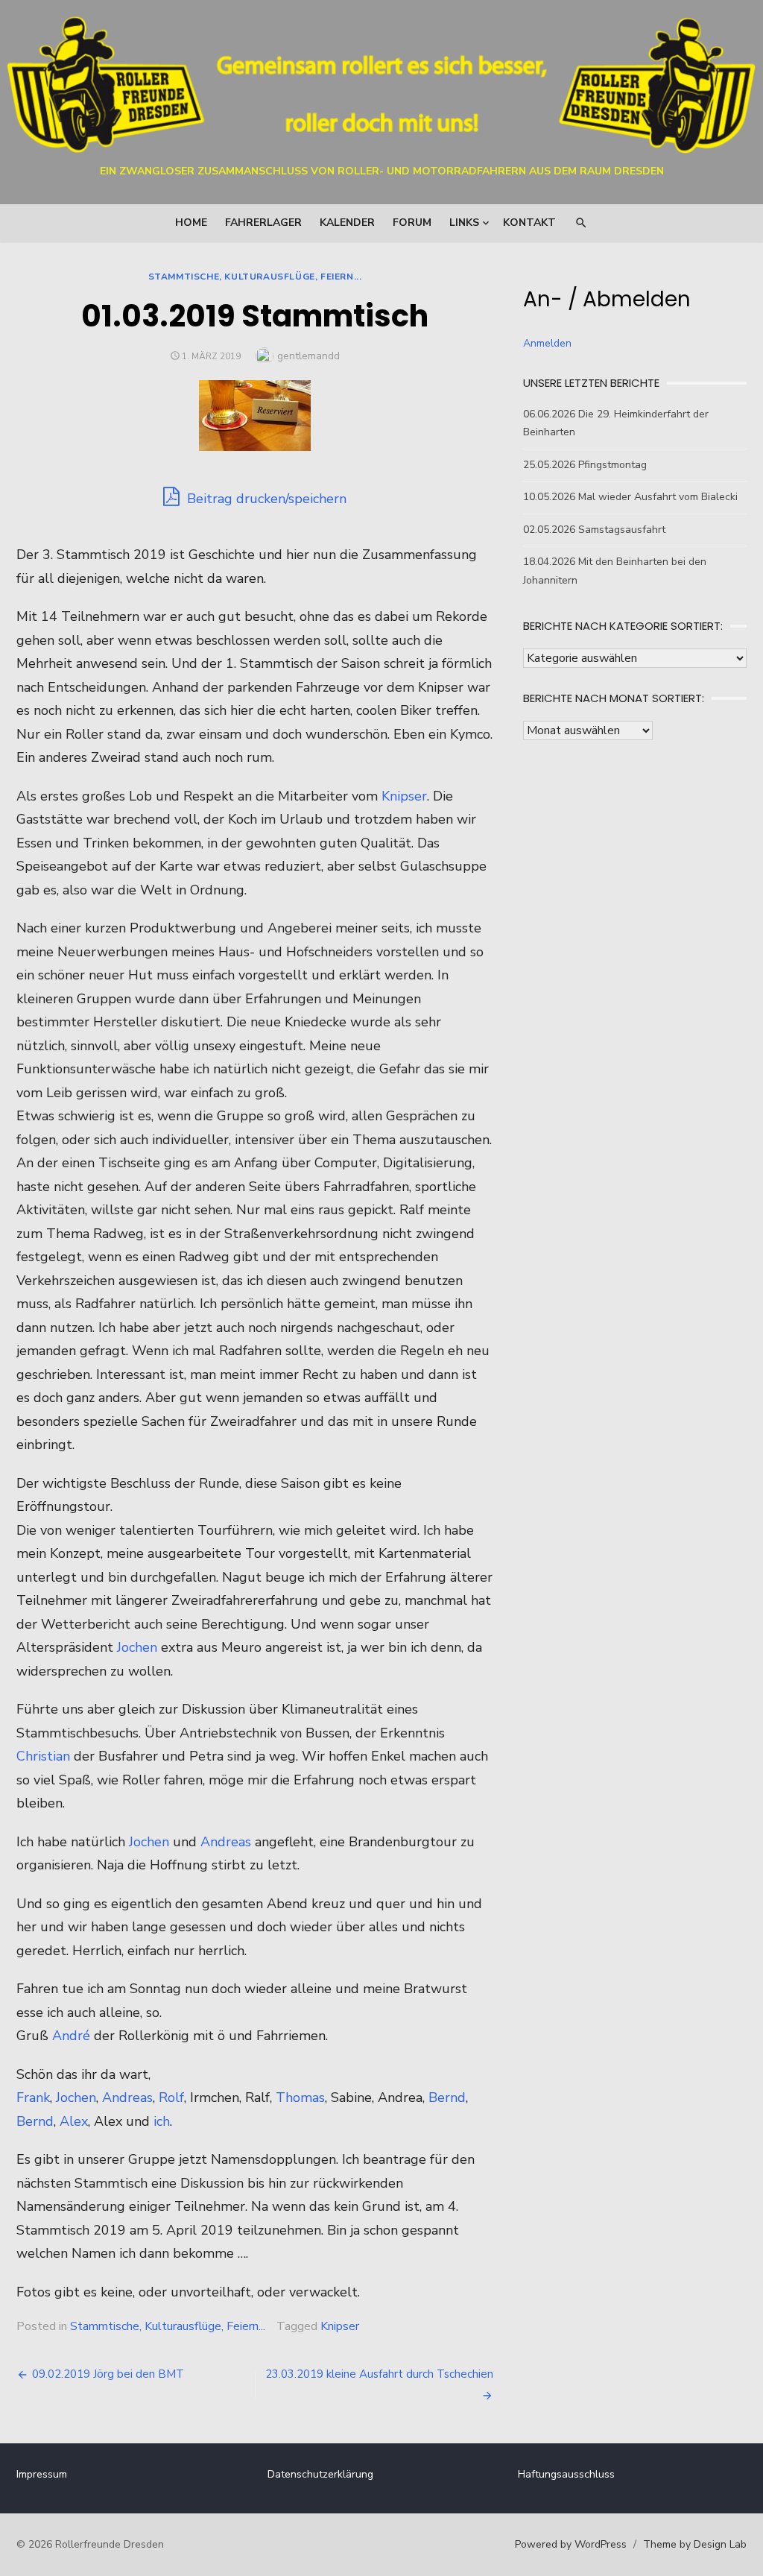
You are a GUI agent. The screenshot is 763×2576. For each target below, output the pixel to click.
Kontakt (529, 222)
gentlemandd (308, 356)
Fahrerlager (263, 222)
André (71, 2036)
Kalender (347, 222)
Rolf (171, 2097)
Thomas (300, 2097)
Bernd (447, 2097)
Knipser (404, 796)
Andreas (226, 1842)
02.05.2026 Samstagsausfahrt (594, 530)
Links (464, 222)
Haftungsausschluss (566, 2474)
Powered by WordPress (571, 2544)
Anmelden (547, 343)
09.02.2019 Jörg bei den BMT (108, 2374)
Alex (74, 2121)
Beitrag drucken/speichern (265, 499)
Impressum (42, 2474)
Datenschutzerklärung (320, 2474)
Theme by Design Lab (695, 2544)
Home (191, 222)
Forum (412, 222)
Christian (43, 1756)
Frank (33, 2097)
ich (162, 2121)
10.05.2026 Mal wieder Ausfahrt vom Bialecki (630, 497)
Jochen (137, 1647)
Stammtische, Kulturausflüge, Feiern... (255, 277)
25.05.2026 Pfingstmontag (585, 465)
